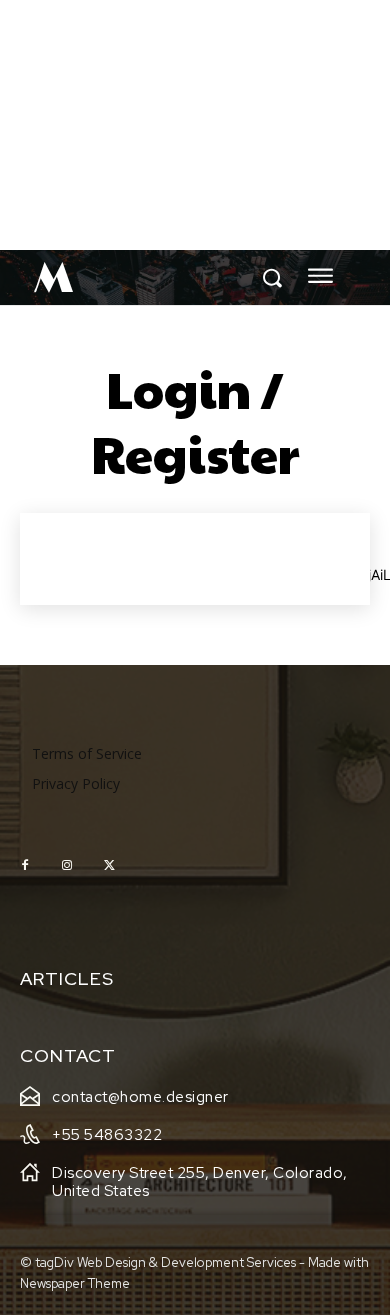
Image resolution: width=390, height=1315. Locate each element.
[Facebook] (25, 866)
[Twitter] (109, 866)
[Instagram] (67, 866)
